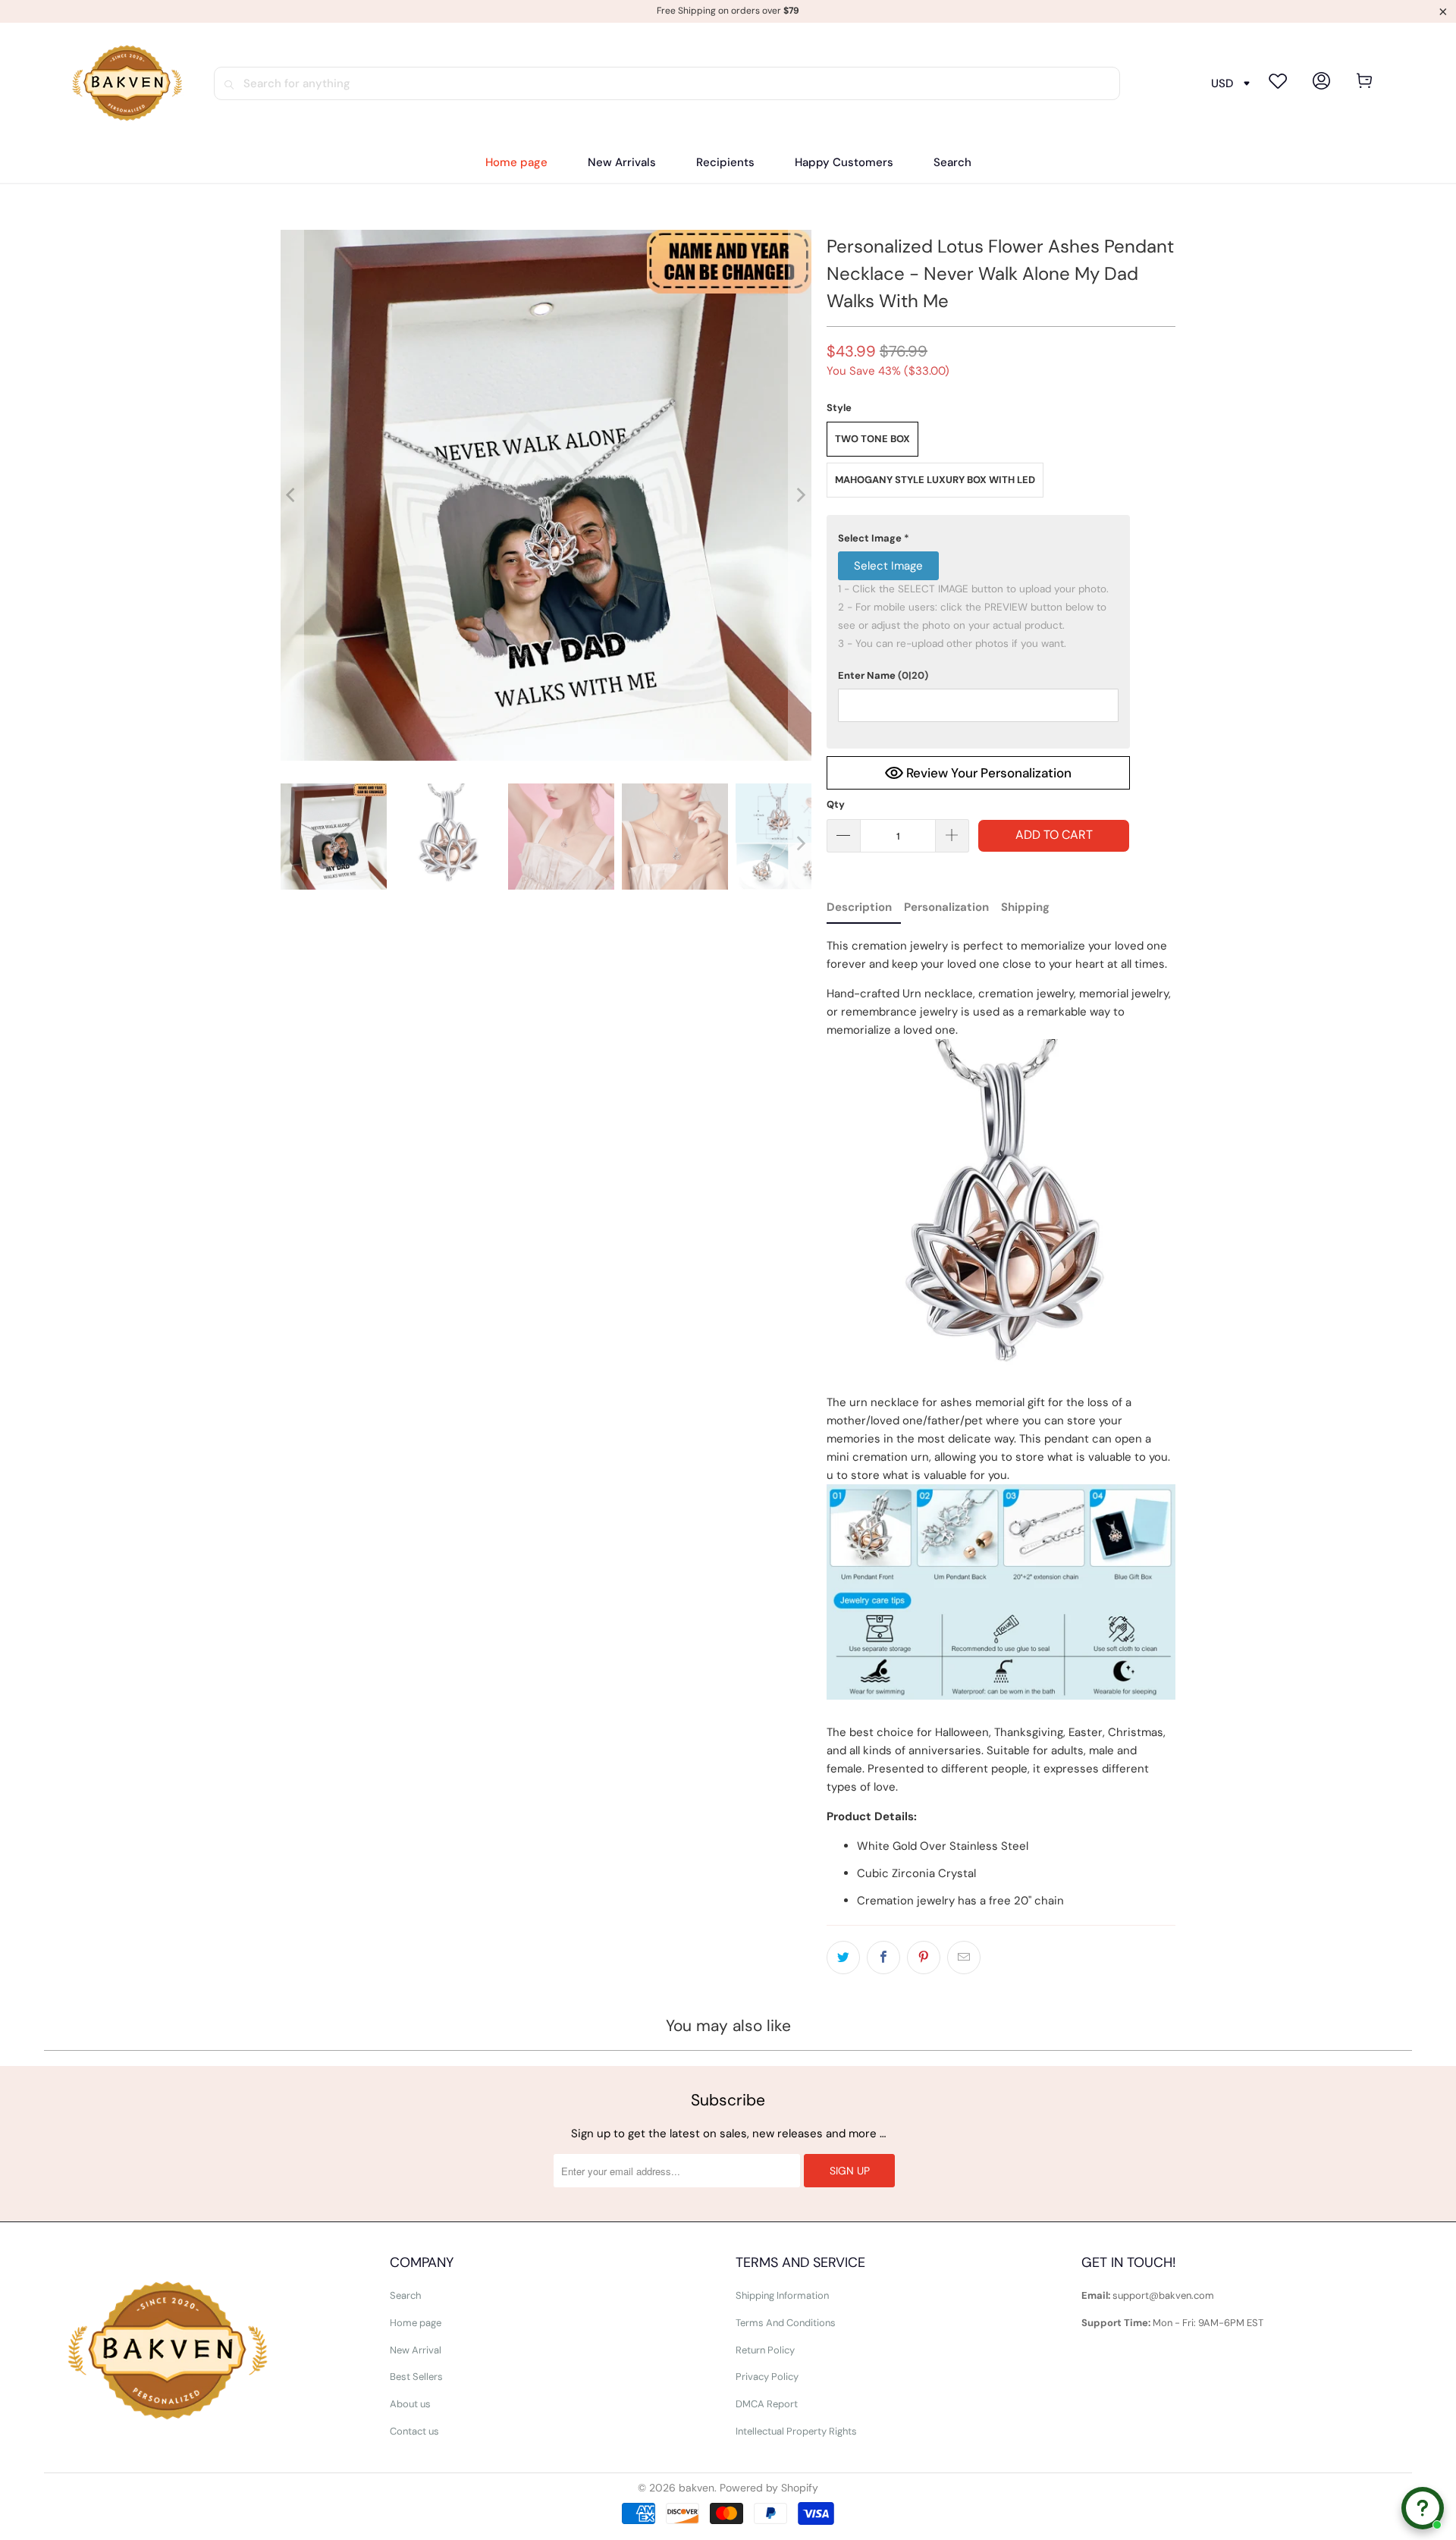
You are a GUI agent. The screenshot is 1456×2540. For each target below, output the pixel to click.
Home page (416, 2323)
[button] (725, 163)
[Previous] (292, 495)
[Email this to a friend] (964, 1958)
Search (405, 2295)
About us (410, 2404)
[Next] (800, 495)
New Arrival (416, 2350)
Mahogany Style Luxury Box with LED (935, 480)
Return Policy (765, 2350)
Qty (836, 804)
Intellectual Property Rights (796, 2431)
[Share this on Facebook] (883, 1958)
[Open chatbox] (1423, 2508)
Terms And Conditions (786, 2323)
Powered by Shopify (769, 2488)
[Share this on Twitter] (843, 1958)
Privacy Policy (767, 2377)
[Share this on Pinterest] (924, 1958)
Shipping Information (782, 2295)
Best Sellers (416, 2377)
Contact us (414, 2431)
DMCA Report (767, 2404)
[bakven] (127, 83)
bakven (697, 2488)
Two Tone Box (872, 439)
